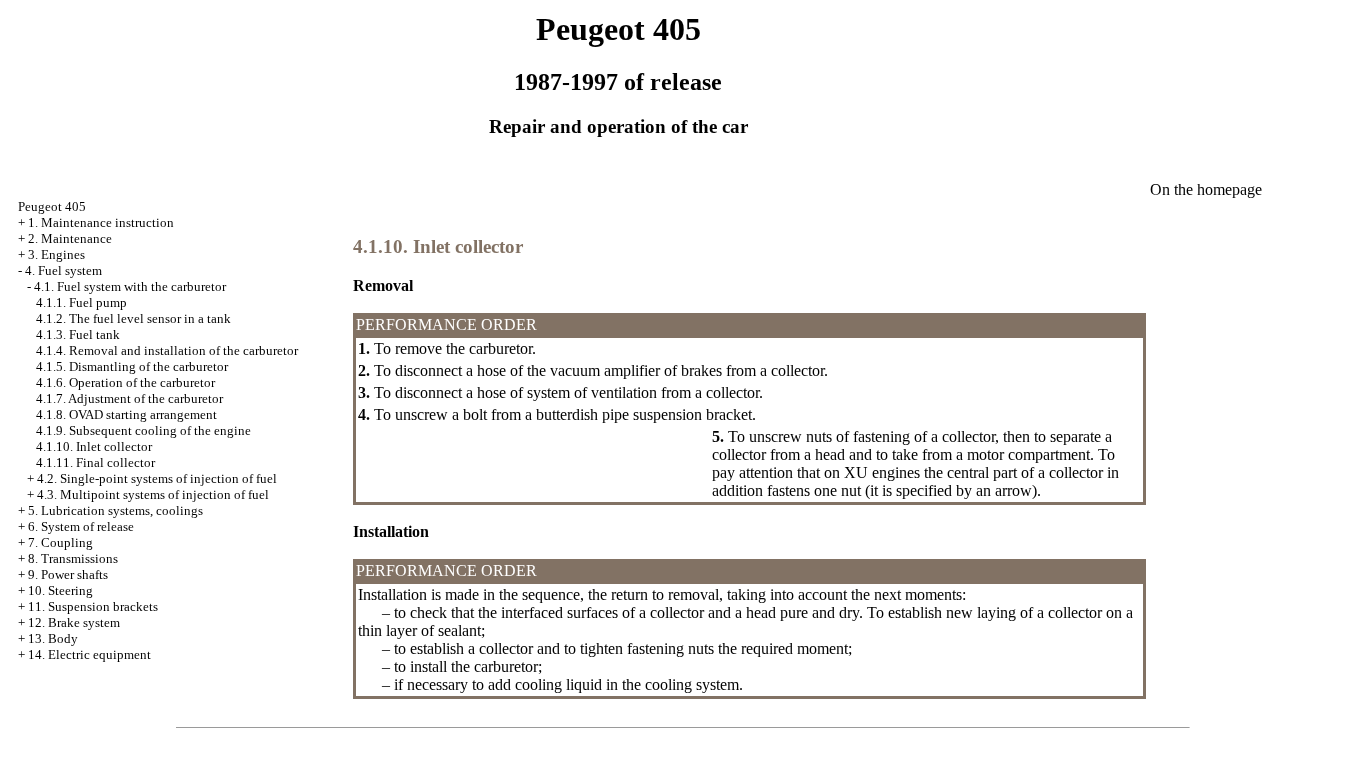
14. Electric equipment (89, 654)
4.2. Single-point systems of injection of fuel (157, 478)
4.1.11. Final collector (95, 462)
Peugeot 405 (52, 206)
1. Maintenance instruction (101, 222)
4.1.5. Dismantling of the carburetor (132, 366)
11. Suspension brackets (93, 606)
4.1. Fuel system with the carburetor (130, 286)
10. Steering (60, 590)
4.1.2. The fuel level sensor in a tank (133, 318)
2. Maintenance (70, 238)
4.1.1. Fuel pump (81, 302)
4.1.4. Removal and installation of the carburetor (167, 350)
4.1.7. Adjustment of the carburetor (129, 398)
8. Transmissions (73, 558)
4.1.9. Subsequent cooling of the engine (143, 430)
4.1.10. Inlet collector (94, 446)
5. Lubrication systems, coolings (115, 510)
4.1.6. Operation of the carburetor (125, 382)
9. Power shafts (68, 574)
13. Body (53, 638)
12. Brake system (74, 622)
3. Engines (56, 254)
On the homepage (1206, 189)
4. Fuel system (63, 270)
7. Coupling (60, 542)
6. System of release (81, 526)
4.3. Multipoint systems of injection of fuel (153, 494)
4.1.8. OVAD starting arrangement (126, 414)
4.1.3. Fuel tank (78, 334)
